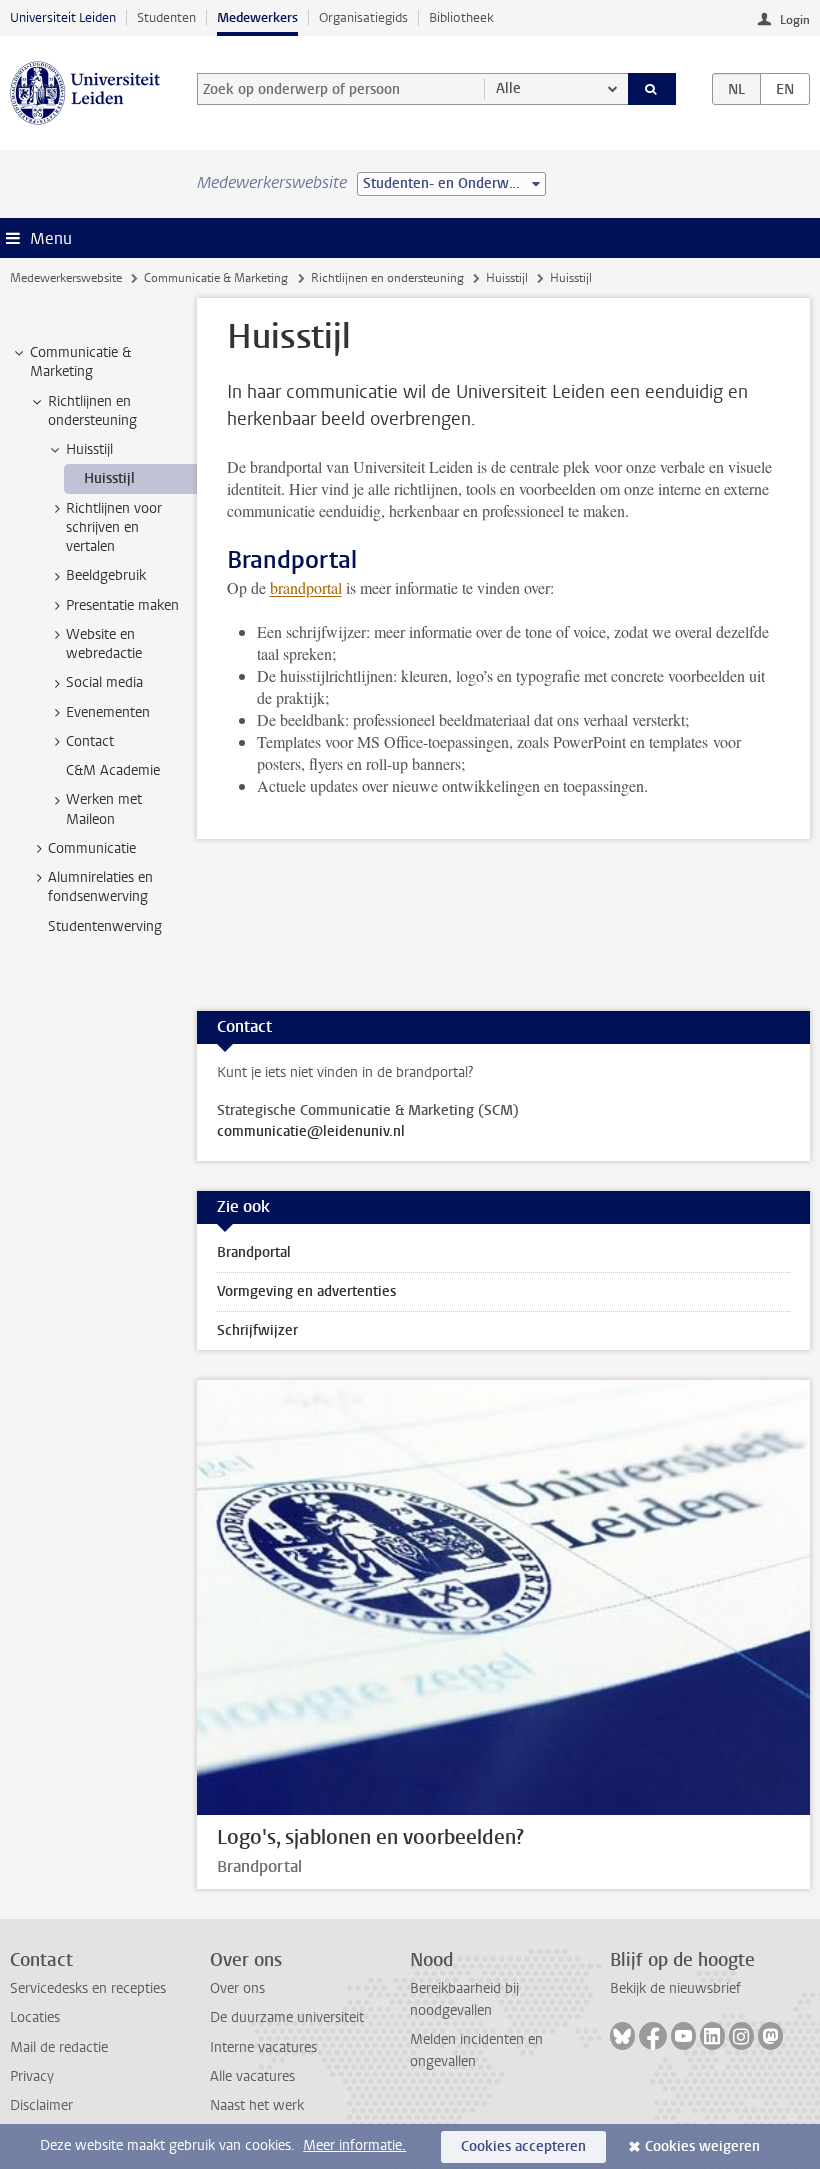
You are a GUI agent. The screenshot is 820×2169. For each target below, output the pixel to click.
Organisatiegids (363, 17)
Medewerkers (257, 17)
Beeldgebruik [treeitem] (106, 575)
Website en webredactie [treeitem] (104, 644)
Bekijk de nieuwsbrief (675, 1988)
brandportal (306, 587)
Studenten (166, 17)
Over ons (237, 1988)
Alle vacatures (252, 2076)
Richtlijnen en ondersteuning (387, 278)
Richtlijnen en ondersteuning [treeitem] (92, 411)
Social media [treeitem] (104, 682)
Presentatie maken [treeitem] (122, 605)
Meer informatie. (354, 2145)
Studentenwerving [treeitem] (105, 926)
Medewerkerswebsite (66, 278)
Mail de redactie (59, 2047)
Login (795, 20)
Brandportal (254, 1252)
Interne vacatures (263, 2047)
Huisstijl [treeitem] (89, 449)
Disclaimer (41, 2105)
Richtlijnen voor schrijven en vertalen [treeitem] (114, 528)
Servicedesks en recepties (88, 1988)
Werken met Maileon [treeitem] (104, 809)
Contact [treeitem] (90, 741)
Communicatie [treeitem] (92, 848)
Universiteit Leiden (63, 17)
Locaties (35, 2017)
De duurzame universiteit (287, 2017)
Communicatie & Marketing (216, 278)
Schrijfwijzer (257, 1330)
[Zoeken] (652, 89)
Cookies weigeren (702, 2146)
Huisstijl (507, 278)
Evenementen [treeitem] (108, 712)
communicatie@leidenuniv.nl (311, 1132)
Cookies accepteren (523, 2146)
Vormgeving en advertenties (306, 1291)
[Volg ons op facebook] (653, 2036)
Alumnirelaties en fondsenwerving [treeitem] (100, 887)
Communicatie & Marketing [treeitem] (80, 362)
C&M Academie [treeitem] (113, 770)
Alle (508, 88)
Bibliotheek (461, 17)
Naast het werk (257, 2105)
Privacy (32, 2076)
